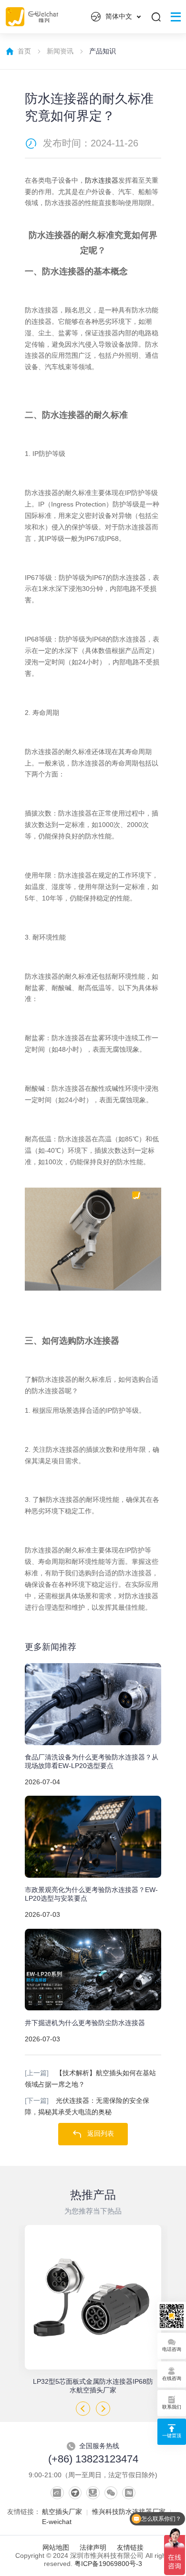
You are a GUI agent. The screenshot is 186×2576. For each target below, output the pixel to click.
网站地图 (56, 2548)
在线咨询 (172, 2378)
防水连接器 (102, 181)
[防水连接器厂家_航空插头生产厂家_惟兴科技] (93, 1238)
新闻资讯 (60, 51)
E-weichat (57, 2522)
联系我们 (172, 2407)
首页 (24, 51)
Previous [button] (83, 2409)
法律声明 (93, 2548)
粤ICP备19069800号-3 (108, 2564)
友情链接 (130, 2548)
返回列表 (101, 2134)
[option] (93, 2310)
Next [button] (103, 2409)
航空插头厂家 (62, 2512)
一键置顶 (172, 2436)
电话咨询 (172, 2349)
